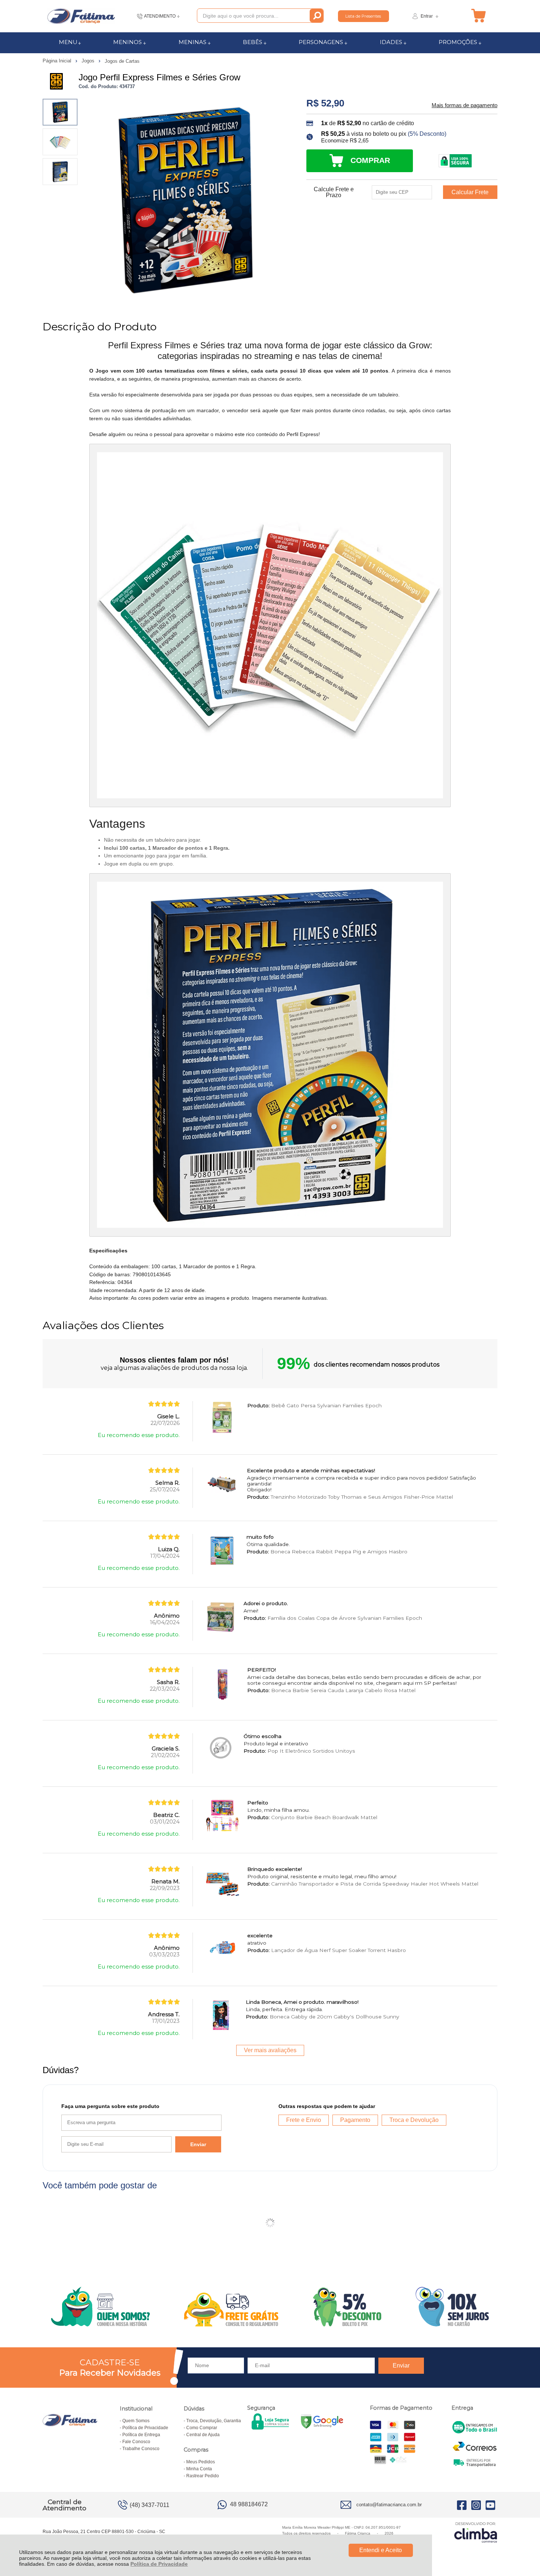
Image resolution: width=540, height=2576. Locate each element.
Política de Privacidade (159, 2564)
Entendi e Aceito (381, 2550)
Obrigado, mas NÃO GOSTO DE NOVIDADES (353, 1238)
